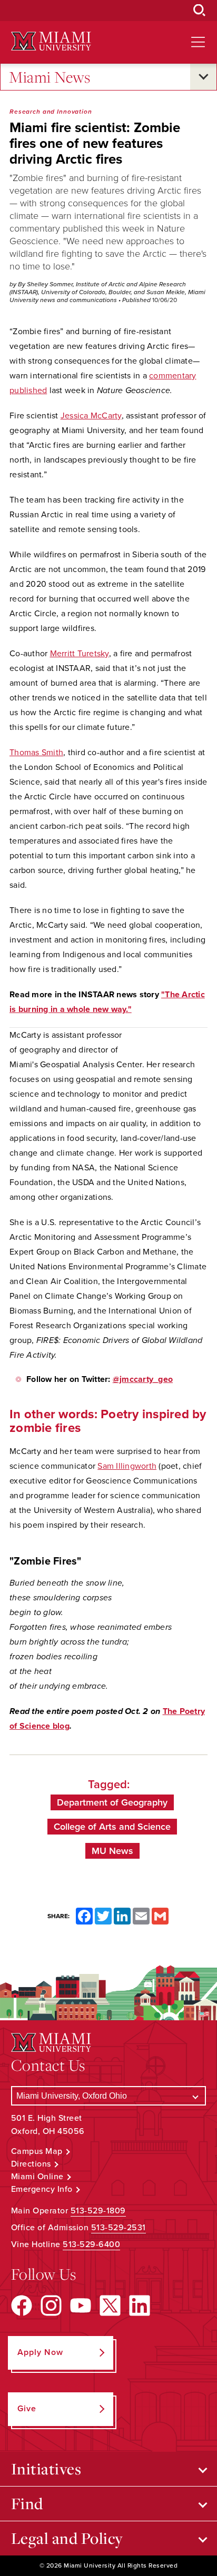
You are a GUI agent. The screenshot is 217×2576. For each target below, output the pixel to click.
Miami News (50, 77)
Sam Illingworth (127, 1466)
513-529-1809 (98, 2211)
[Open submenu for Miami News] (203, 77)
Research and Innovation (51, 112)
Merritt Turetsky (80, 654)
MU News (112, 1851)
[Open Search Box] (200, 11)
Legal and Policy (67, 2538)
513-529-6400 (91, 2244)
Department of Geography (112, 1802)
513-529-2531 (119, 2228)
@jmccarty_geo (143, 1379)
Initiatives (46, 2469)
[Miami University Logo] (51, 41)
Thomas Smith (36, 753)
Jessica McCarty (91, 416)
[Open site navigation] (198, 42)
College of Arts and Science (112, 1827)
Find (27, 2503)
